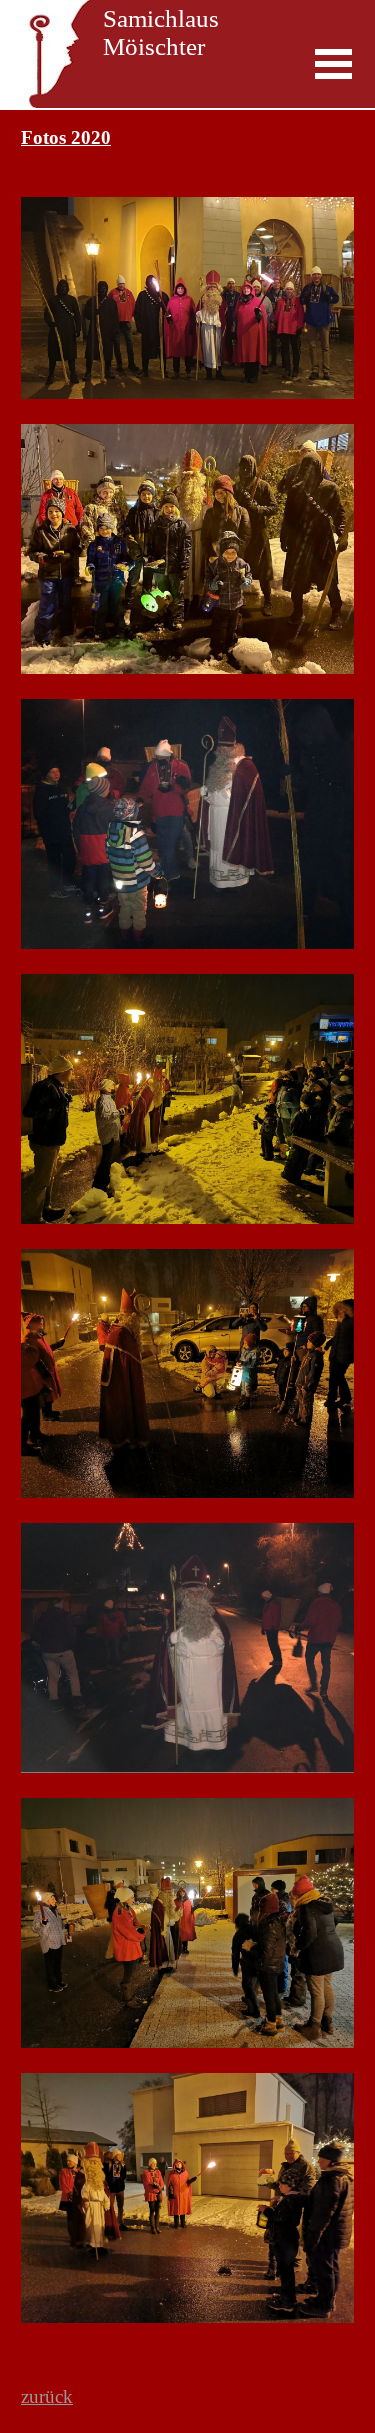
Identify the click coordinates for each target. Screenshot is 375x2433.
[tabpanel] (187, 1236)
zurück (47, 2396)
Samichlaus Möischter (164, 32)
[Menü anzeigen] (334, 64)
